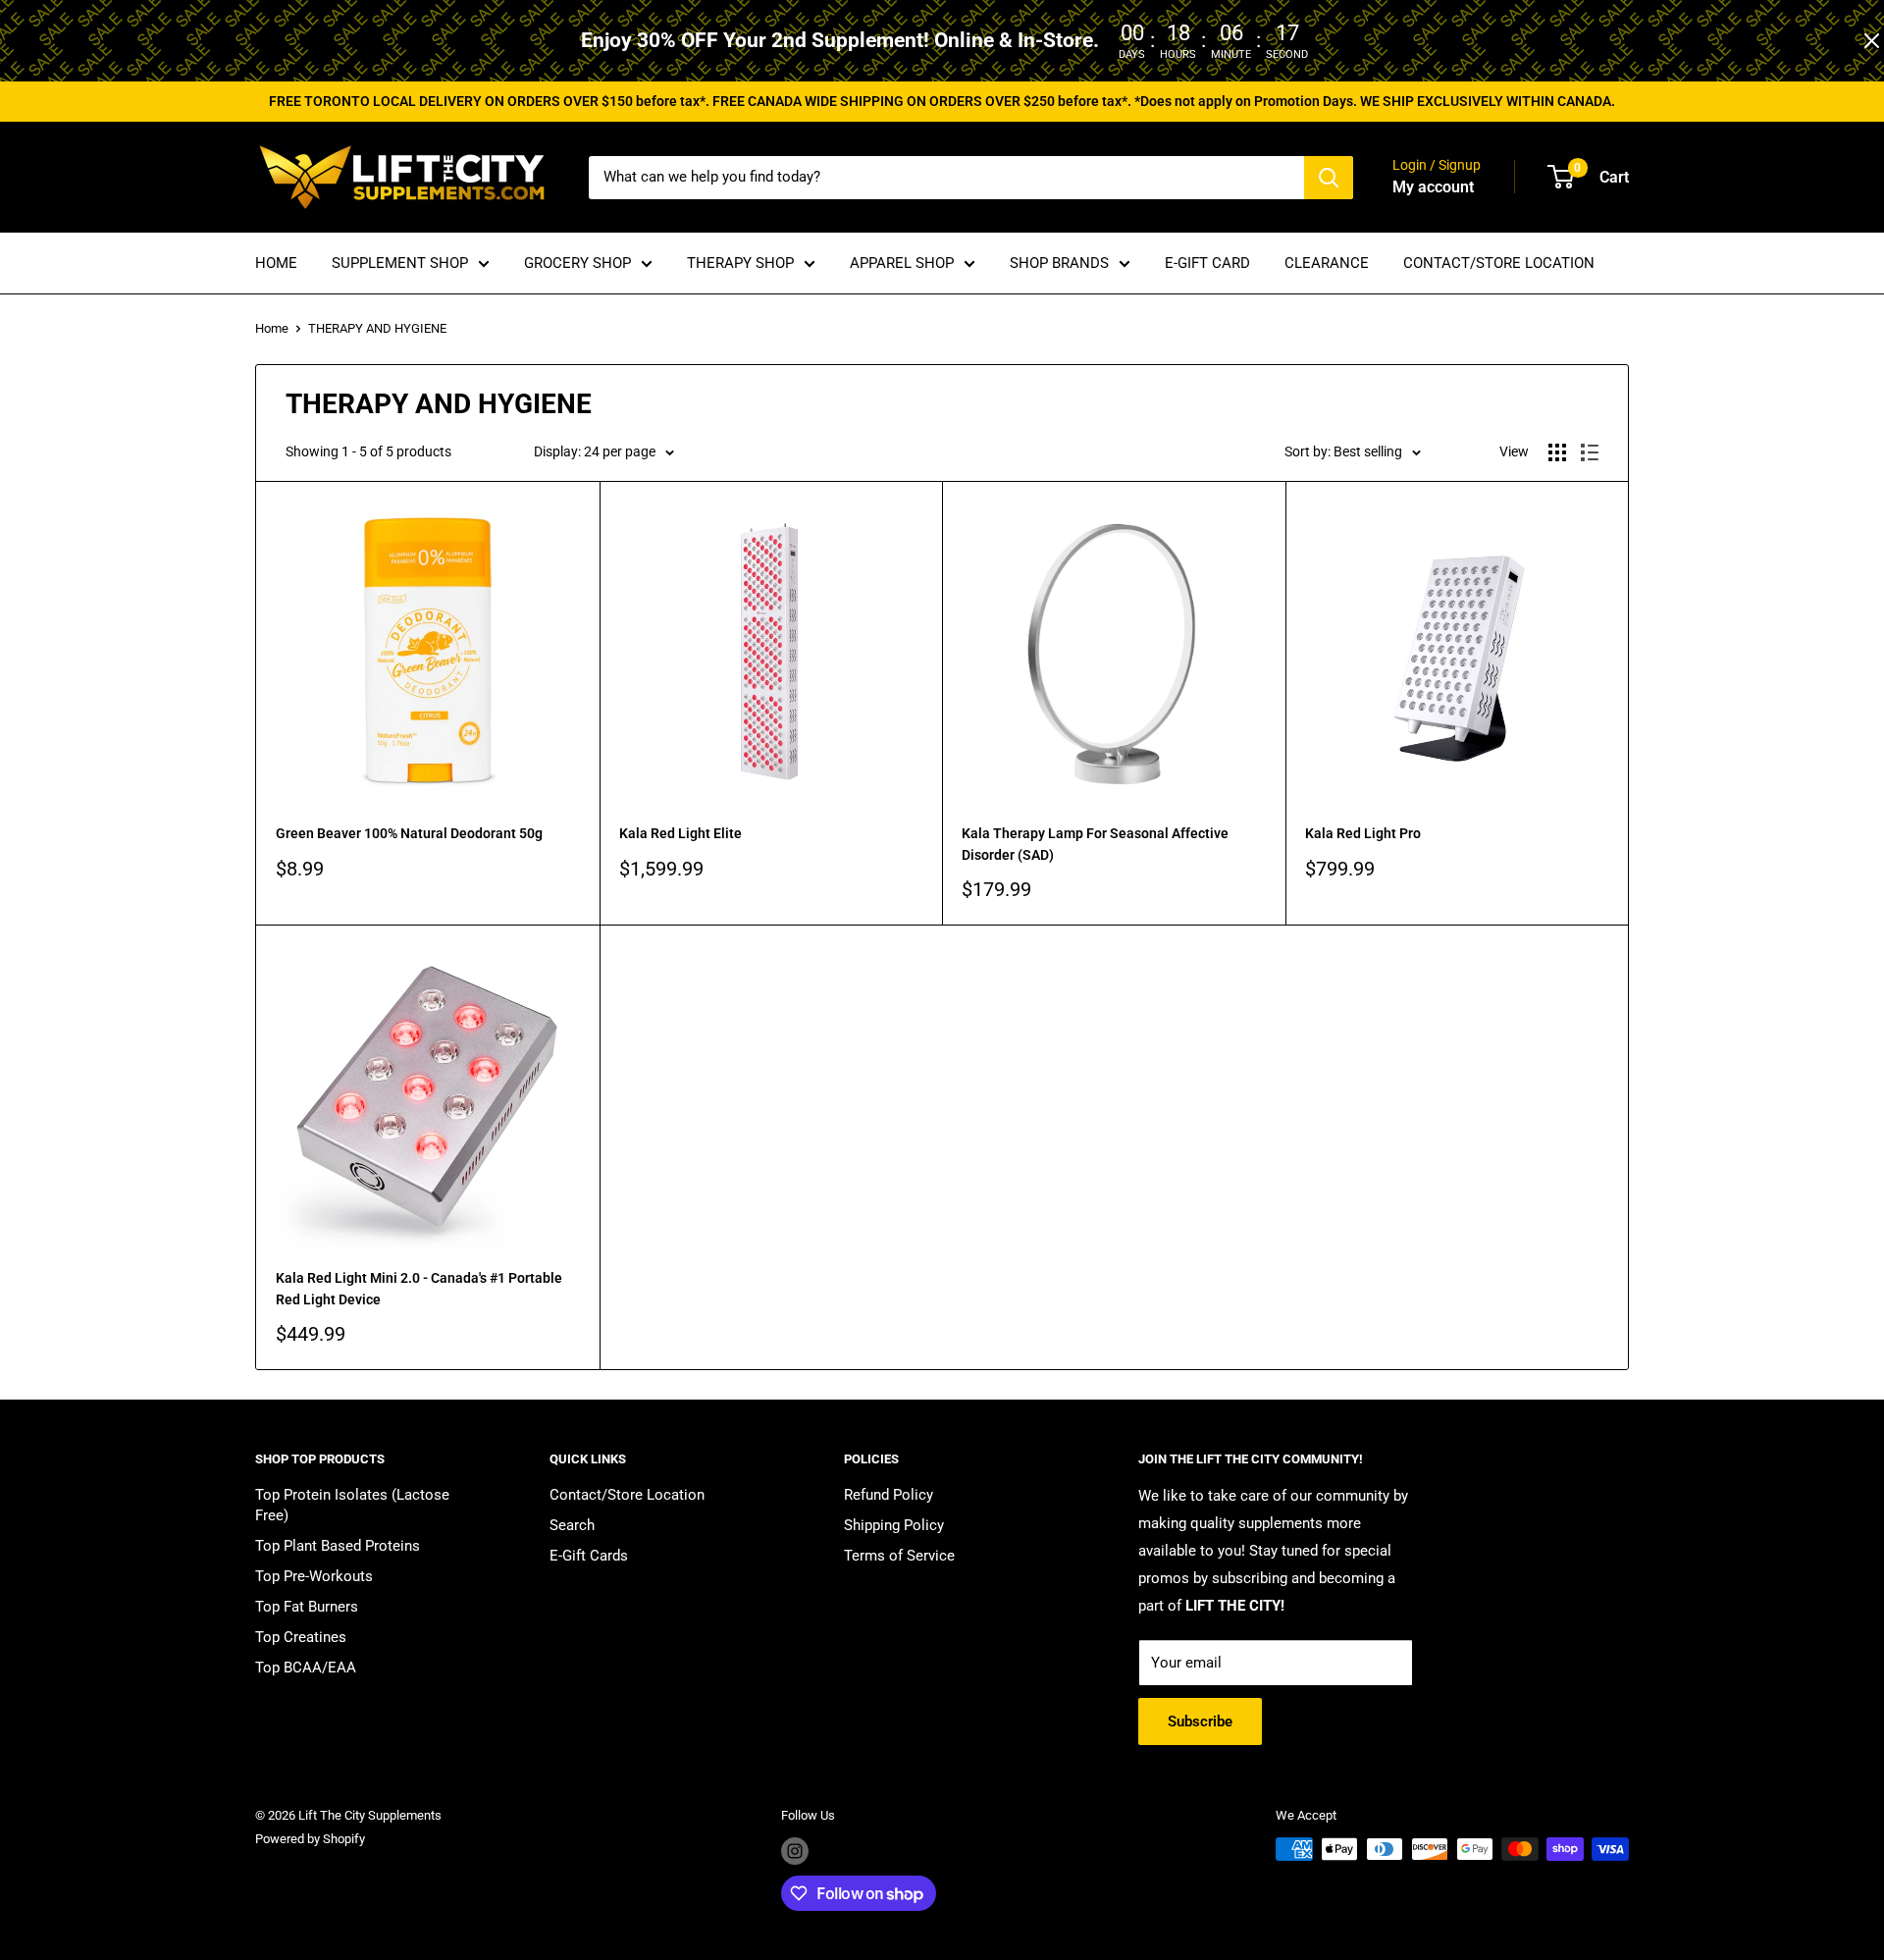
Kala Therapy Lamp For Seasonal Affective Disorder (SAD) (1095, 844)
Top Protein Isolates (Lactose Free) (352, 1505)
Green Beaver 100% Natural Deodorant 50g (409, 833)
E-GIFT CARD (1207, 263)
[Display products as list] (1590, 452)
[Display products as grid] (1557, 452)
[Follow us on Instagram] (795, 1851)
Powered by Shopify (310, 1839)
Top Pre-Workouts (314, 1576)
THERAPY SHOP (740, 263)
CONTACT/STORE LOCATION (1499, 263)
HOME (276, 263)
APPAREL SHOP (902, 263)
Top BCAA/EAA (306, 1668)
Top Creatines (301, 1637)
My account (1433, 187)
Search (572, 1525)
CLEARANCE (1327, 263)
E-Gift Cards (589, 1556)
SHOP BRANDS (1059, 263)
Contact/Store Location (627, 1495)
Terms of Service (899, 1556)
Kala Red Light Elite (680, 833)
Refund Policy (889, 1495)
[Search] (1329, 178)
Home (272, 328)
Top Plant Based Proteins (338, 1546)
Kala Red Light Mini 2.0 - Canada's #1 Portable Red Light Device (419, 1289)
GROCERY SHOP (577, 263)
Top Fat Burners (307, 1607)
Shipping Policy (894, 1525)
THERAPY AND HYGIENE (377, 328)
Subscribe (1200, 1722)
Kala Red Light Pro (1363, 833)
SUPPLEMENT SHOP (400, 263)
